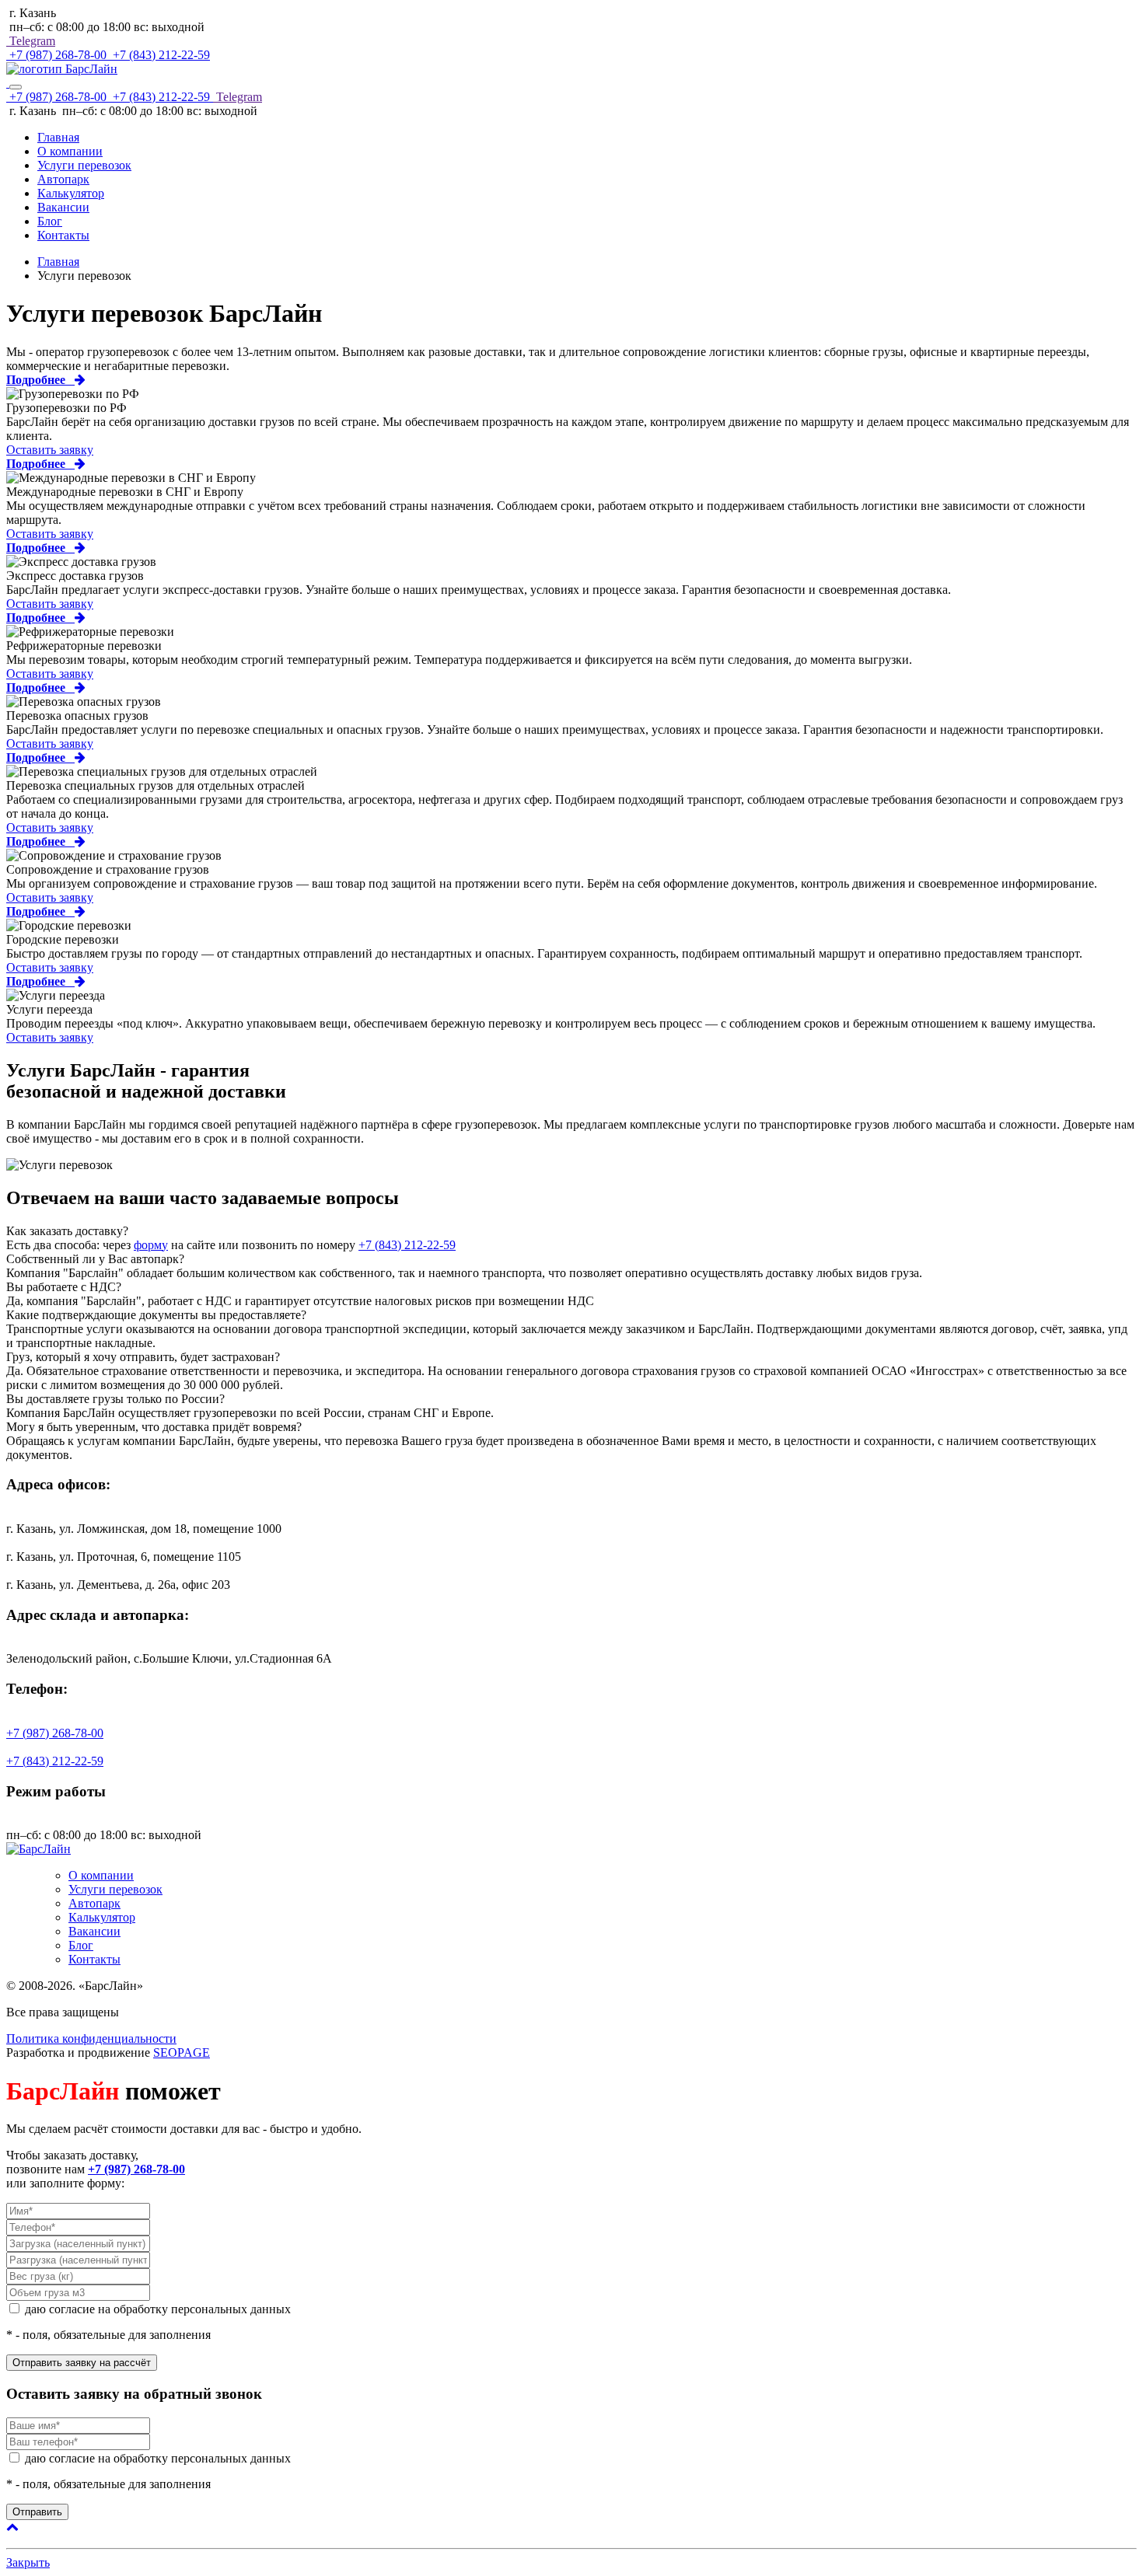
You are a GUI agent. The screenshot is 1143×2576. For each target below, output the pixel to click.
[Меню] (16, 87)
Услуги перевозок (84, 165)
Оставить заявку (50, 450)
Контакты (63, 235)
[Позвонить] (8, 83)
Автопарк (63, 179)
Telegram (31, 41)
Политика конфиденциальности (91, 2038)
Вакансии (63, 207)
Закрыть (28, 2562)
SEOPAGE (182, 2052)
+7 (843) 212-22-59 (160, 55)
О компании (70, 151)
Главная (58, 137)
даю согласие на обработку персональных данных (158, 2309)
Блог (50, 221)
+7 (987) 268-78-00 (58, 55)
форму (151, 1245)
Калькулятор (71, 193)
